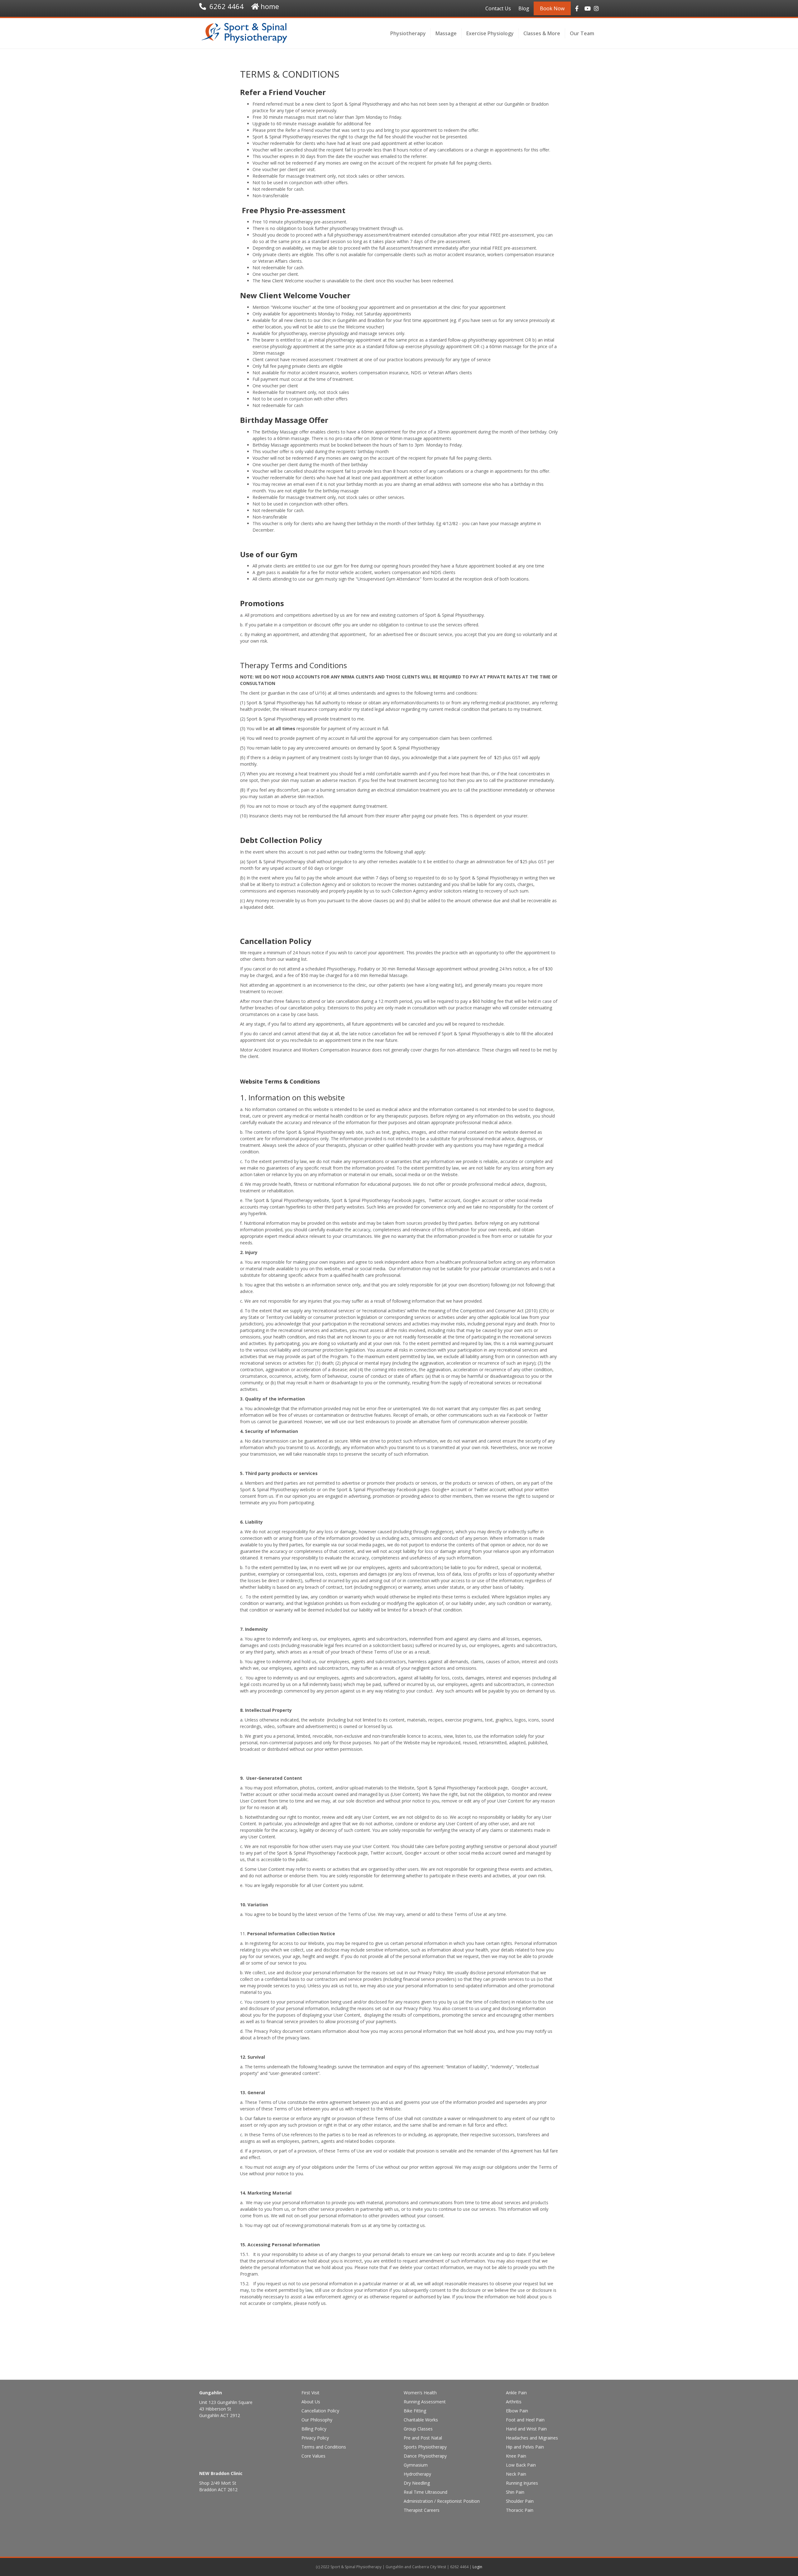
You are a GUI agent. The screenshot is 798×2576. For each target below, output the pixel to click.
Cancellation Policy (320, 2411)
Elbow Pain (517, 2411)
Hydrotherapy (417, 2474)
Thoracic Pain (520, 2510)
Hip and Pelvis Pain (525, 2447)
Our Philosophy (317, 2420)
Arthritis (514, 2402)
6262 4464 (227, 6)
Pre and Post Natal (423, 2438)
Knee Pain (516, 2456)
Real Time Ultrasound (425, 2492)
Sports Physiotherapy (425, 2447)
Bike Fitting (415, 2411)
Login (477, 2567)
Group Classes (418, 2429)
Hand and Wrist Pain (526, 2429)
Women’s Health (420, 2393)
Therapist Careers (422, 2510)
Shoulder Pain (520, 2501)
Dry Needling (417, 2483)
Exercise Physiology (490, 33)
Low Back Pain (521, 2465)
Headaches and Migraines (532, 2438)
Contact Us (498, 8)
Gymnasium (416, 2465)
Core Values (313, 2456)
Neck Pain (516, 2474)
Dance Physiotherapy (425, 2456)
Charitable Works (421, 2420)
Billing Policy (314, 2429)
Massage (446, 33)
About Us (311, 2402)
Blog (524, 8)
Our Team (582, 33)
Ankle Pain (516, 2393)
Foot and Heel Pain (525, 2420)
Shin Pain (515, 2492)
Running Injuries (522, 2483)
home (270, 6)
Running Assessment (425, 2402)
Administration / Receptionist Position (442, 2501)
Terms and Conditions (324, 2447)
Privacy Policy (315, 2438)
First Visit (310, 2393)
